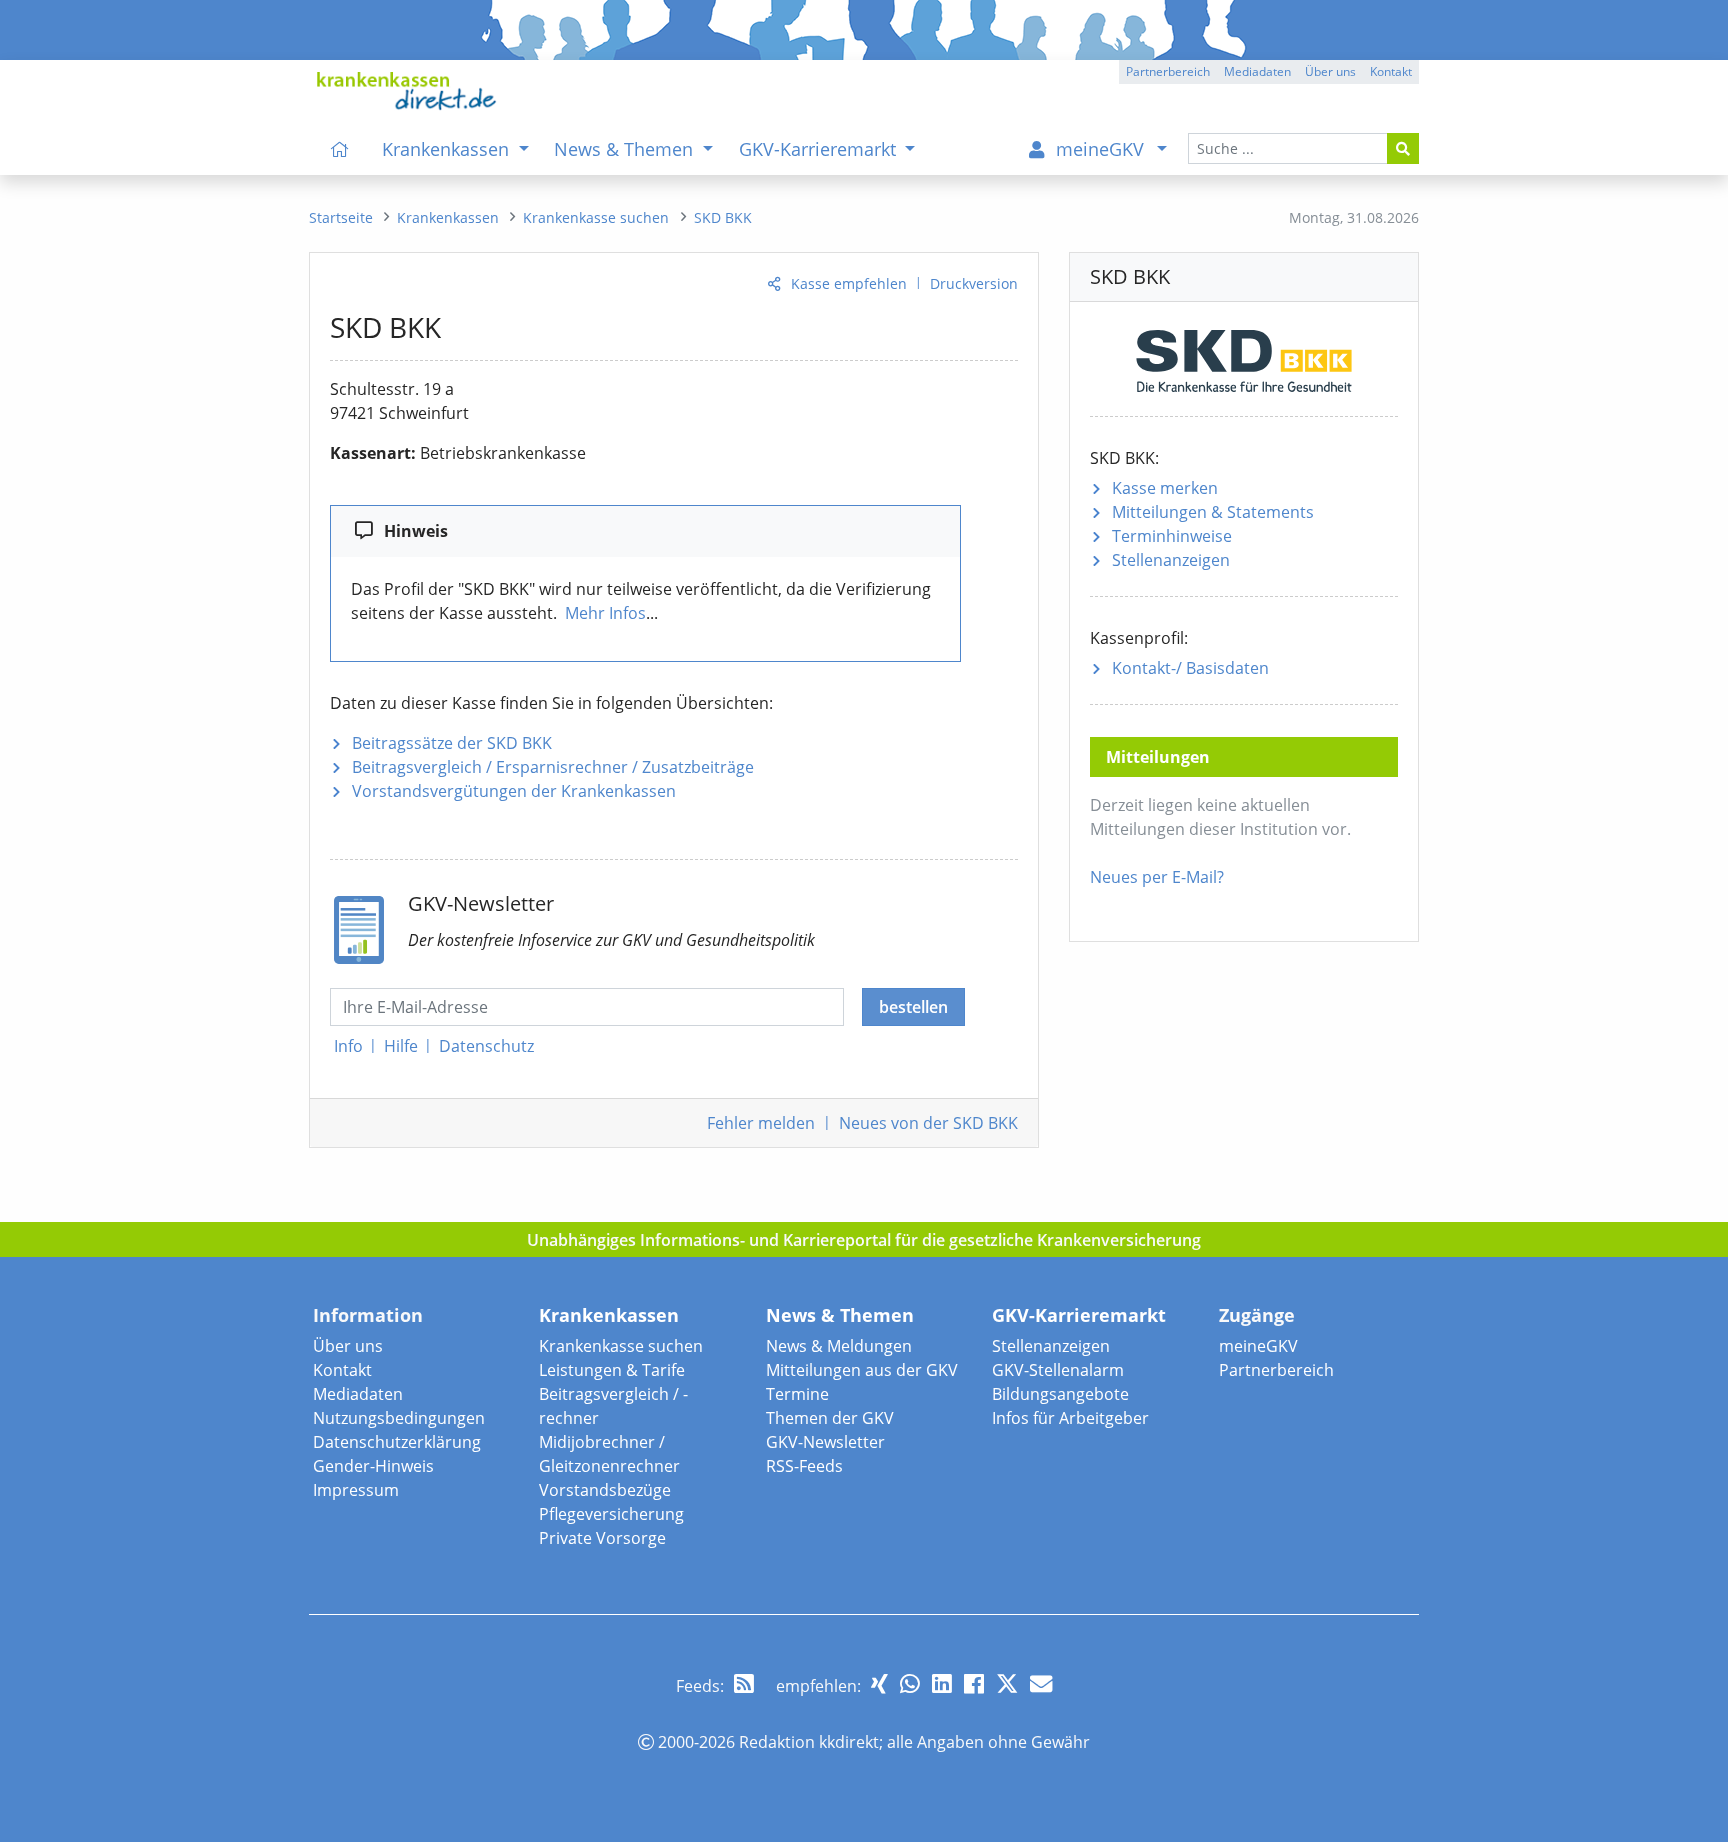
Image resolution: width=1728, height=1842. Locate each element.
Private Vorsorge (602, 1538)
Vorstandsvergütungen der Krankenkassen (514, 791)
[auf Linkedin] (942, 1683)
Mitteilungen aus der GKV (862, 1370)
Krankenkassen (609, 1315)
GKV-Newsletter (825, 1442)
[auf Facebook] (974, 1683)
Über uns (348, 1346)
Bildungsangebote (1060, 1394)
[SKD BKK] (1244, 357)
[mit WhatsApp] (910, 1683)
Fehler (761, 1123)
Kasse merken (1165, 488)
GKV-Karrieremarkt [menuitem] (820, 149)
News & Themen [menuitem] (626, 149)
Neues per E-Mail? (1157, 877)
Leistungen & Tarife (612, 1370)
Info (348, 1046)
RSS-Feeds (804, 1466)
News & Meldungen (839, 1346)
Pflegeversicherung (611, 1514)
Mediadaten (358, 1394)
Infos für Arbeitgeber (1070, 1418)
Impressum (356, 1490)
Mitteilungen (1213, 512)
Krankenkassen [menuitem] (448, 149)
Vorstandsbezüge (605, 1490)
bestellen (913, 1007)
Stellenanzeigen (1171, 560)
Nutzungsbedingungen (399, 1418)
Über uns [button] (1330, 71)
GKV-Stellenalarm (1058, 1370)
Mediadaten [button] (1257, 71)
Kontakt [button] (1391, 71)
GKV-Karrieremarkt (1079, 1315)
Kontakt (342, 1370)
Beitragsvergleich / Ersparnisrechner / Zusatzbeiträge (553, 767)
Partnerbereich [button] (1168, 71)
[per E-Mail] (1041, 1683)
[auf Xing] (879, 1683)
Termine (797, 1394)
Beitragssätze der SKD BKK (452, 743)
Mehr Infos (605, 613)
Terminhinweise (1172, 536)
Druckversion (974, 283)
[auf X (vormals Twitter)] (1007, 1683)
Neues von (928, 1123)
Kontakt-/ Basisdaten (1190, 668)
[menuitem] (340, 149)
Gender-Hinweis (373, 1466)
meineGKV (1258, 1346)
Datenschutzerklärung (397, 1442)
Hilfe (401, 1046)
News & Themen (840, 1315)
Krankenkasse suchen (621, 1346)
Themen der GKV (830, 1418)
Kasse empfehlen (849, 283)
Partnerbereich (1276, 1370)
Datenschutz (486, 1046)
